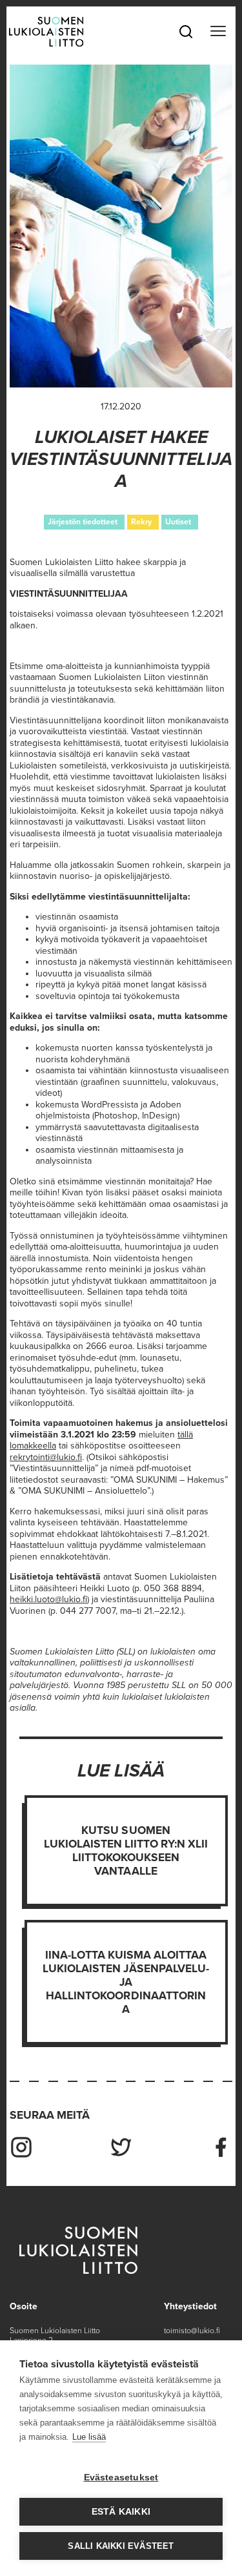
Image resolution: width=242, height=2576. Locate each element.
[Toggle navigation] (218, 32)
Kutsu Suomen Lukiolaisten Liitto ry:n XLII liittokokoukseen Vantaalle (126, 1851)
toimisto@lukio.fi (192, 2331)
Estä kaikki (121, 2512)
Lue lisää (89, 2437)
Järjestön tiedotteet (83, 522)
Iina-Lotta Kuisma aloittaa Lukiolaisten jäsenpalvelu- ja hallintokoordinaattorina (126, 1982)
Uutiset (178, 522)
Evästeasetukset (121, 2478)
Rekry (141, 522)
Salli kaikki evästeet (121, 2546)
